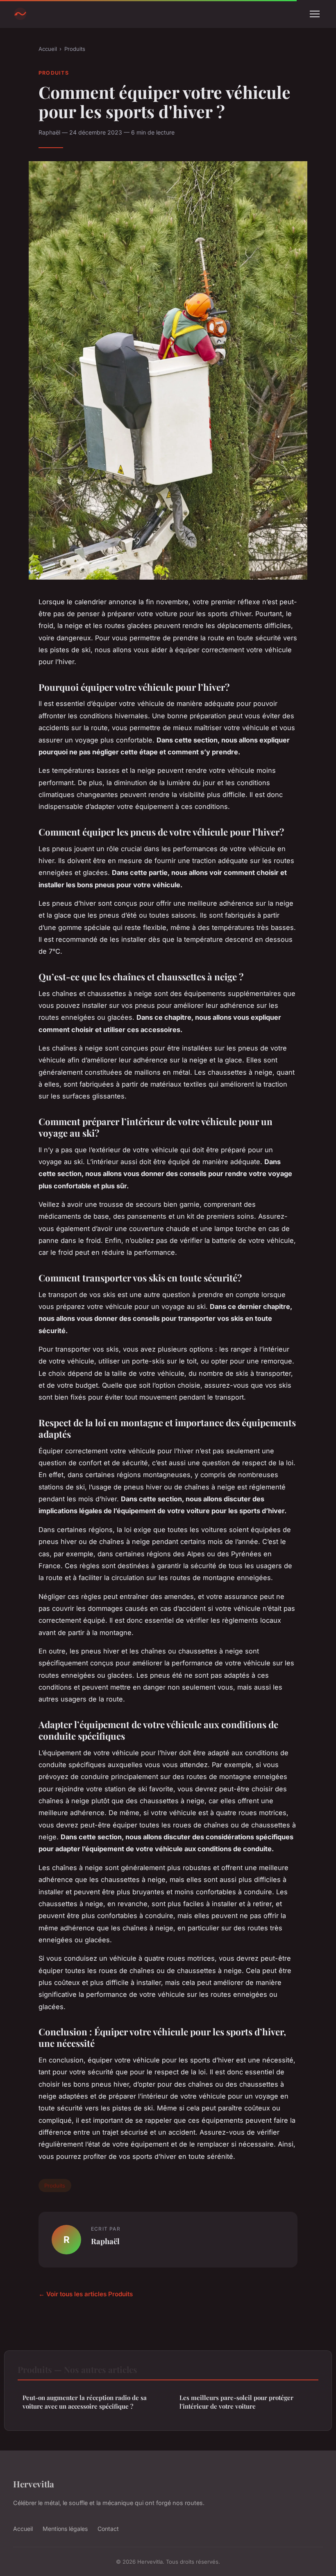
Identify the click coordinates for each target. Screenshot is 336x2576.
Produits (75, 49)
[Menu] (315, 14)
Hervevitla (34, 2484)
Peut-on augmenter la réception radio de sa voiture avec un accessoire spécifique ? (85, 2402)
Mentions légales (65, 2529)
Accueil (48, 49)
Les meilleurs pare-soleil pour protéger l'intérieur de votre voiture (236, 2402)
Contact (108, 2529)
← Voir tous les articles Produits (86, 2294)
